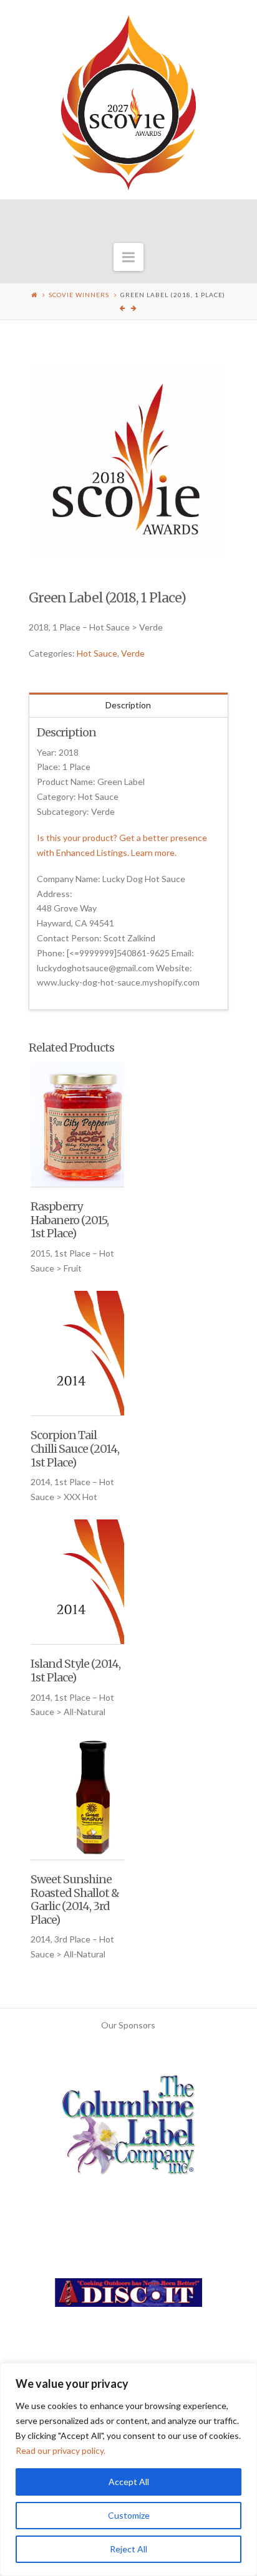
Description (128, 705)
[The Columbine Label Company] (128, 2130)
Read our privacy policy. (61, 2450)
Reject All (128, 2549)
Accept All (129, 2482)
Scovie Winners (79, 295)
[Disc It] (128, 2297)
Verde (133, 653)
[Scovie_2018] (129, 461)
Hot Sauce (97, 653)
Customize (129, 2515)
